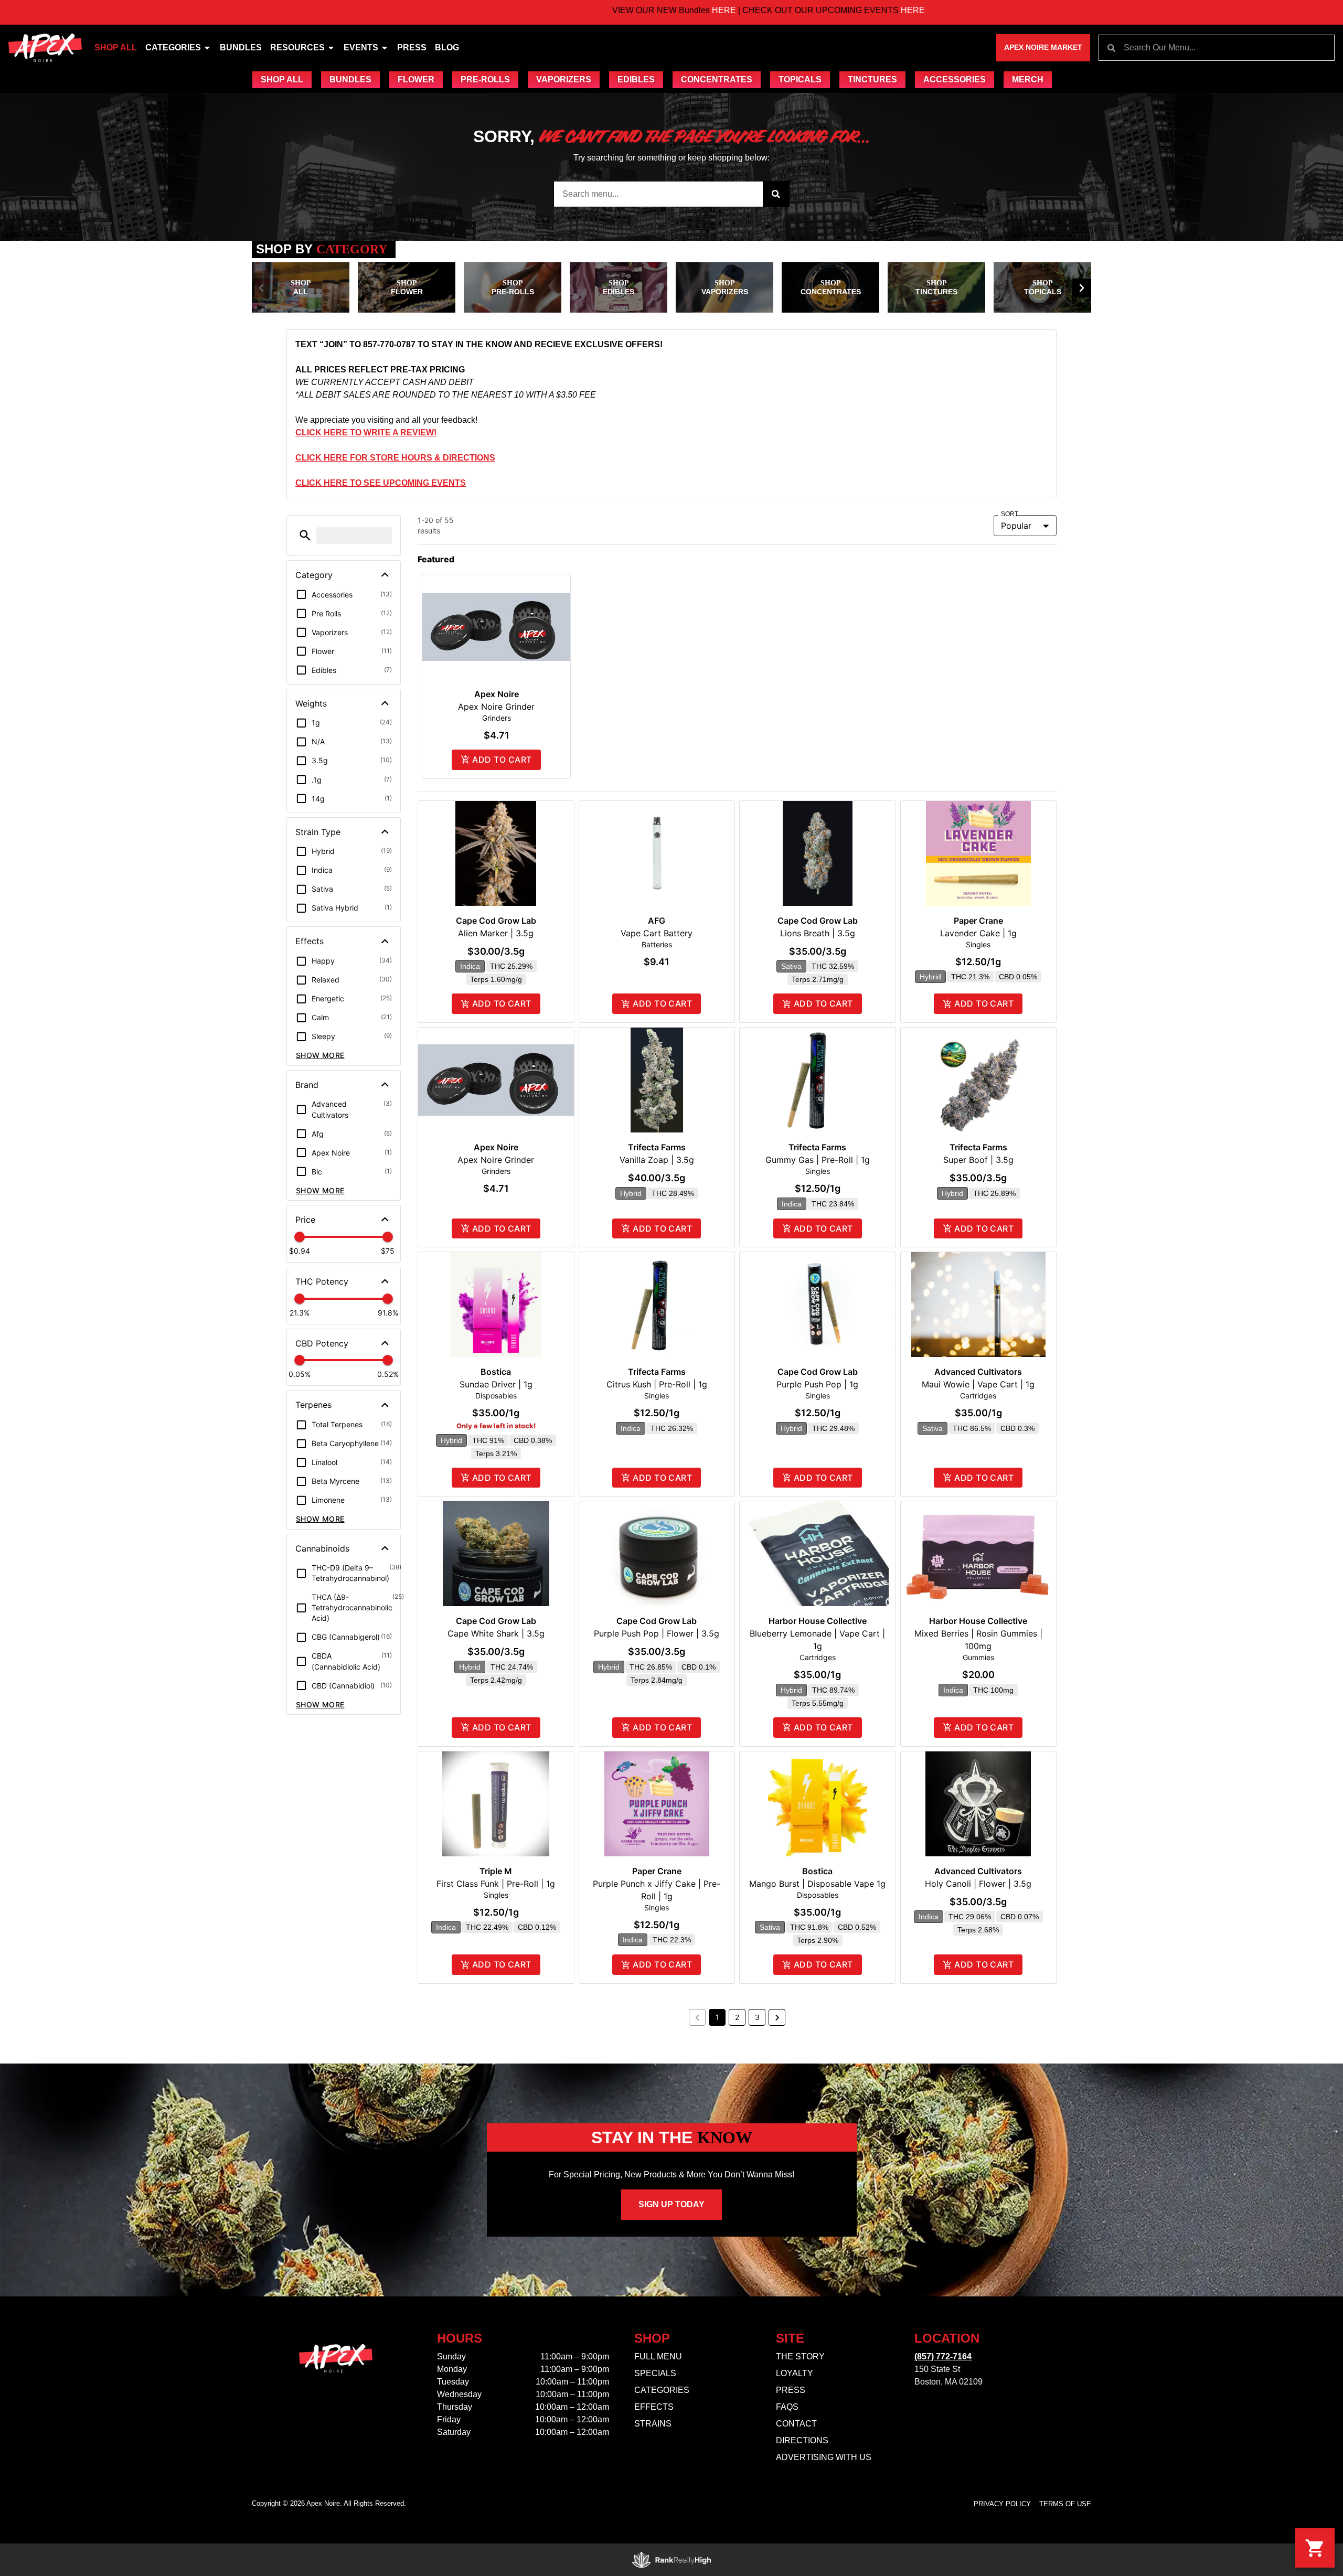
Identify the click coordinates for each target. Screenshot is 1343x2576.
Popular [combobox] (1016, 526)
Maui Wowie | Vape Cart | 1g (978, 1384)
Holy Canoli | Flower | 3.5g (978, 1884)
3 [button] (757, 2017)
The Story (800, 2356)
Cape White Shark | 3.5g (496, 1633)
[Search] (776, 194)
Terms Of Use (1065, 2504)
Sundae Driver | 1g (496, 1384)
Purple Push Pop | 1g (817, 1384)
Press (412, 47)
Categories (173, 47)
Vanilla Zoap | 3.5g (657, 1160)
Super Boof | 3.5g (978, 1160)
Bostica (496, 1372)
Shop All (116, 47)
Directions (802, 2440)
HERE (615, 10)
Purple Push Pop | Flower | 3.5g (657, 1633)
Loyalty (795, 2373)
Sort (1010, 514)
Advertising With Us (824, 2457)
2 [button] (737, 2017)
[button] (261, 288)
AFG (657, 921)
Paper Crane (978, 921)
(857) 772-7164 (943, 2356)
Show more (320, 1055)
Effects (654, 2407)
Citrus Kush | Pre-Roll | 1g (657, 1384)
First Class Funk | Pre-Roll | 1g (496, 1884)
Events (361, 47)
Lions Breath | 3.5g (818, 933)
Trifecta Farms (657, 1147)
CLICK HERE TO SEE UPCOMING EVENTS (381, 483)
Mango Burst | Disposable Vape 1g (817, 1884)
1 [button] (717, 2017)
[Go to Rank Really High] (671, 2560)
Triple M (496, 1871)
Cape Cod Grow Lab (496, 921)
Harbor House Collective (818, 1621)
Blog (447, 47)
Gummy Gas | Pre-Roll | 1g (818, 1160)
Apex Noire (497, 694)
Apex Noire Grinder (496, 707)
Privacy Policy (1002, 2504)
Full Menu (658, 2356)
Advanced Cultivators (978, 1372)
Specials (655, 2373)
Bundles (241, 47)
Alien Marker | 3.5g (496, 933)
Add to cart (502, 760)
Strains (653, 2424)
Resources (297, 47)
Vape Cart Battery (657, 933)
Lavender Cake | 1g (978, 933)
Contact (796, 2424)
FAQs (787, 2407)
